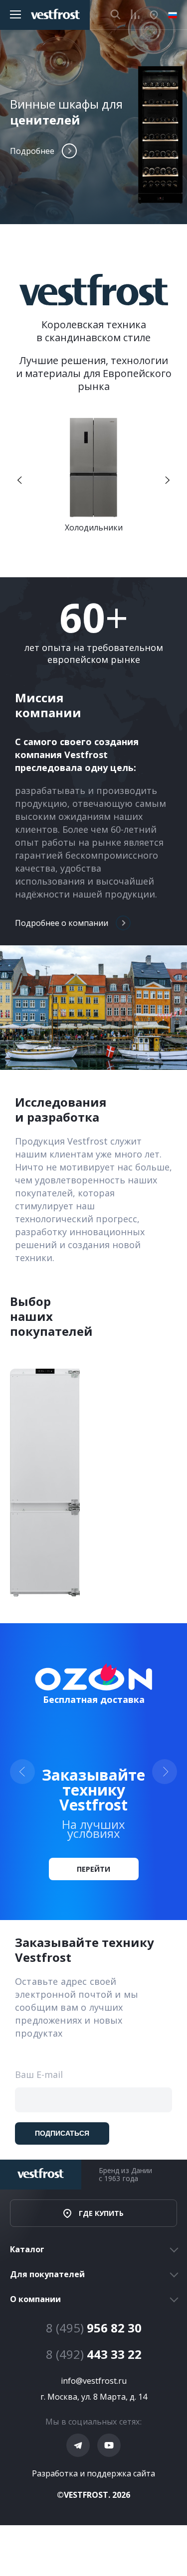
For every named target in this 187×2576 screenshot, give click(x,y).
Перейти (93, 1869)
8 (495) (94, 2328)
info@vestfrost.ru (94, 2381)
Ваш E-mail (39, 2075)
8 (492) (94, 2354)
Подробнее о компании (62, 923)
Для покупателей (47, 2274)
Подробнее (32, 151)
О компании (35, 2299)
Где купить (101, 2213)
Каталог (27, 2249)
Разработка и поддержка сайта (93, 2473)
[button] (20, 480)
